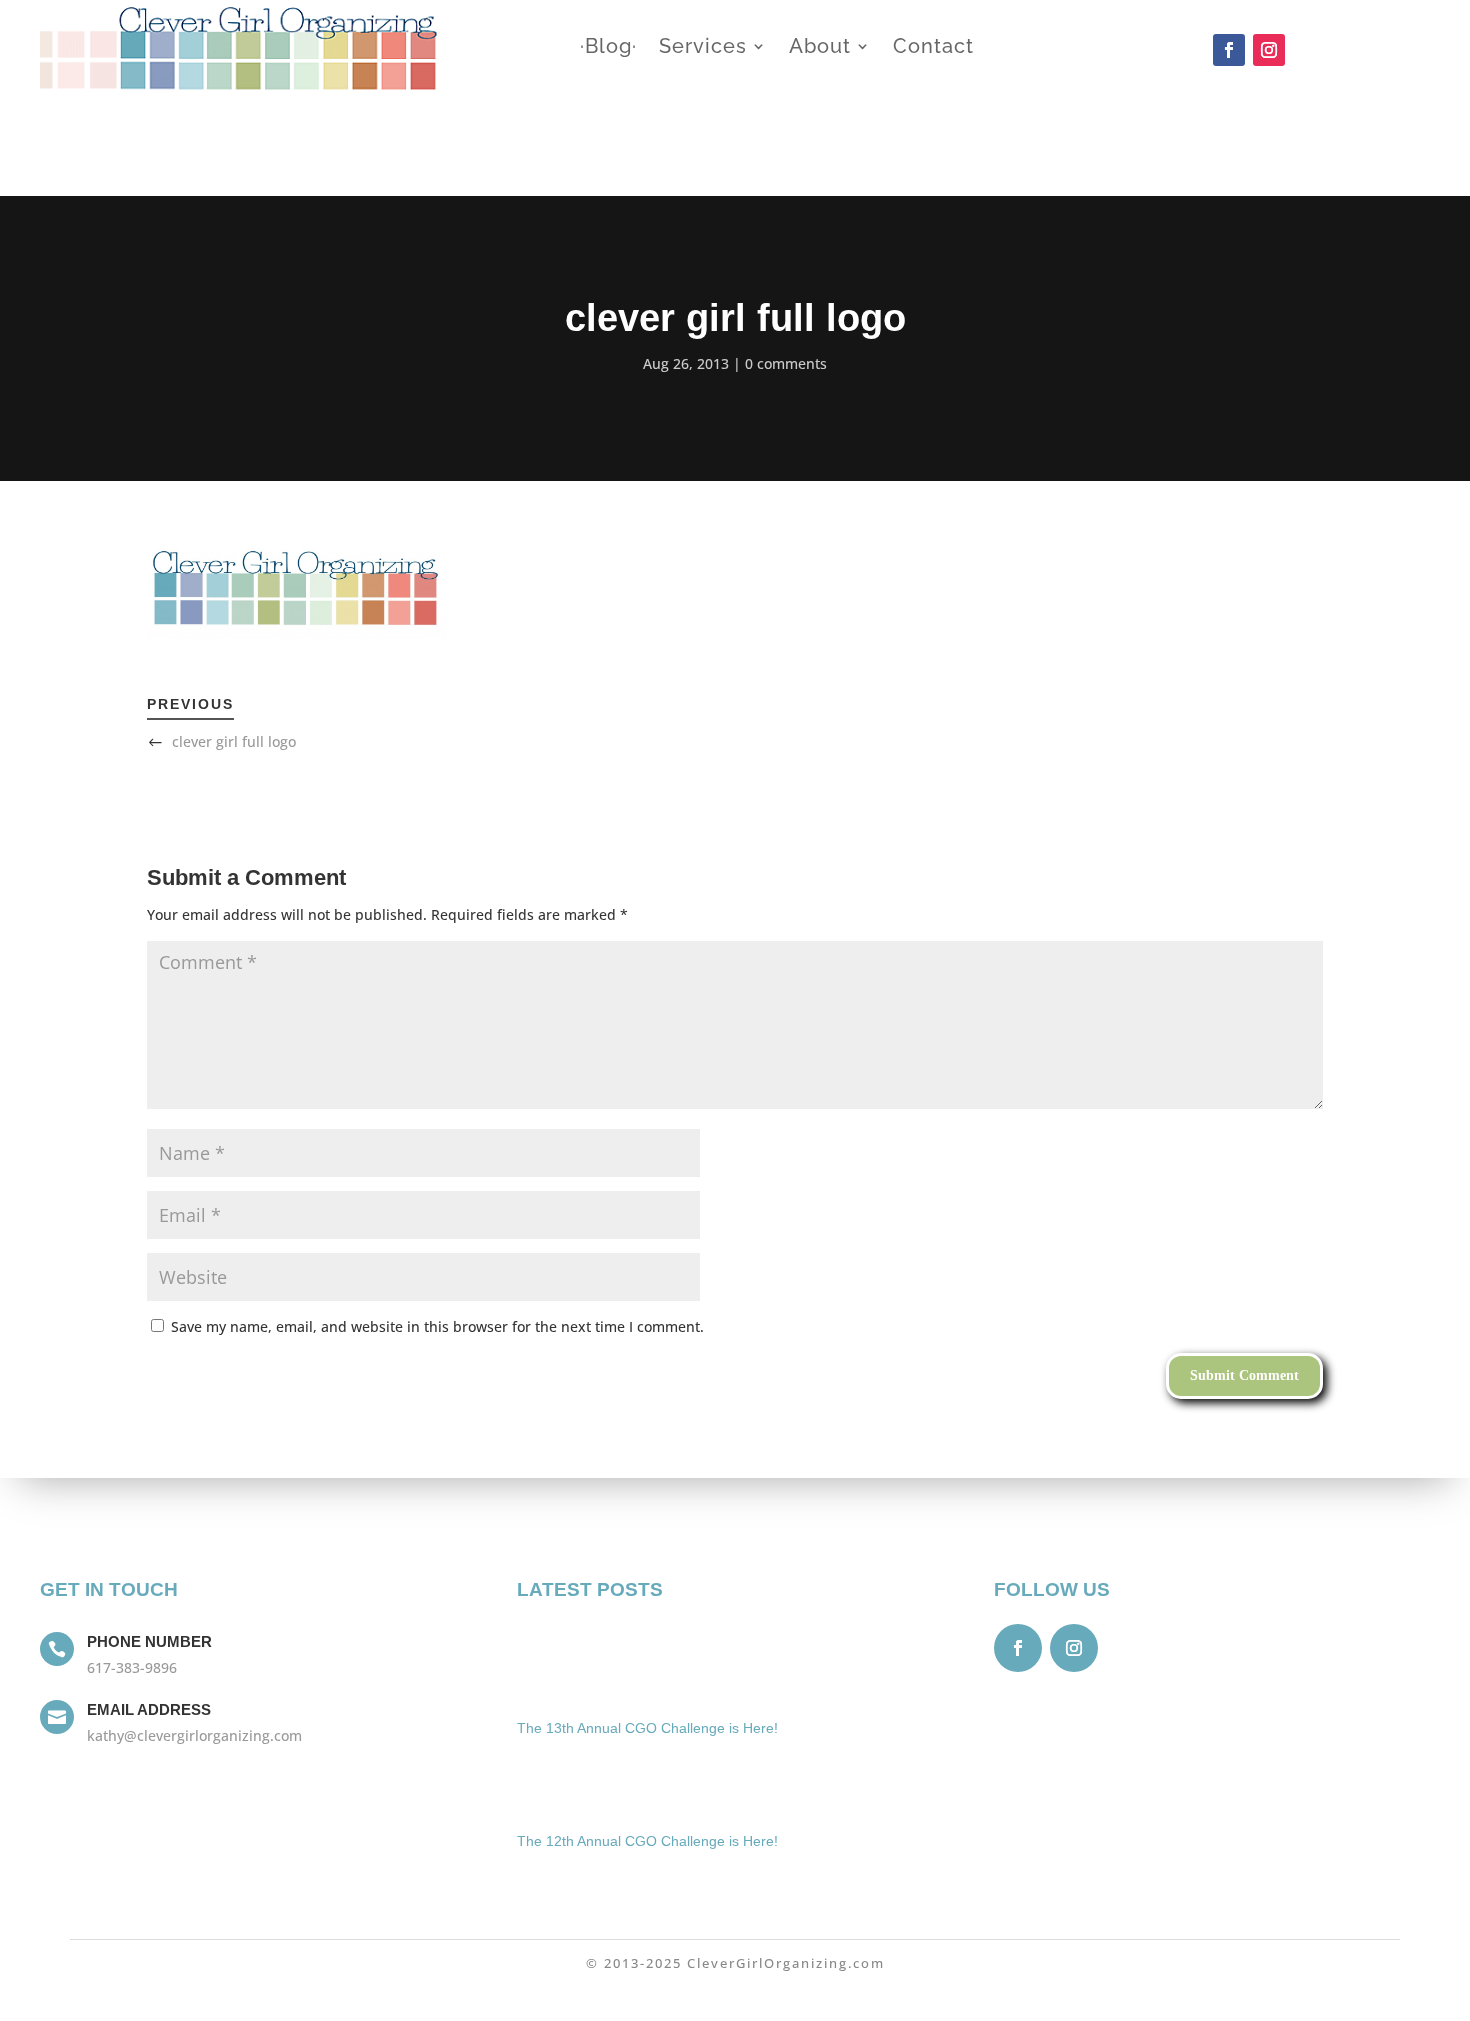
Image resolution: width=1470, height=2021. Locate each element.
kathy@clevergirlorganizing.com (194, 1735)
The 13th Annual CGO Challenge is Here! (647, 1728)
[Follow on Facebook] (1229, 50)
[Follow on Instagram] (1269, 50)
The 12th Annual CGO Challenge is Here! (647, 1841)
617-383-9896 (132, 1667)
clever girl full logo (234, 741)
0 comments (786, 363)
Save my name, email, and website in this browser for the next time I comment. (437, 1326)
